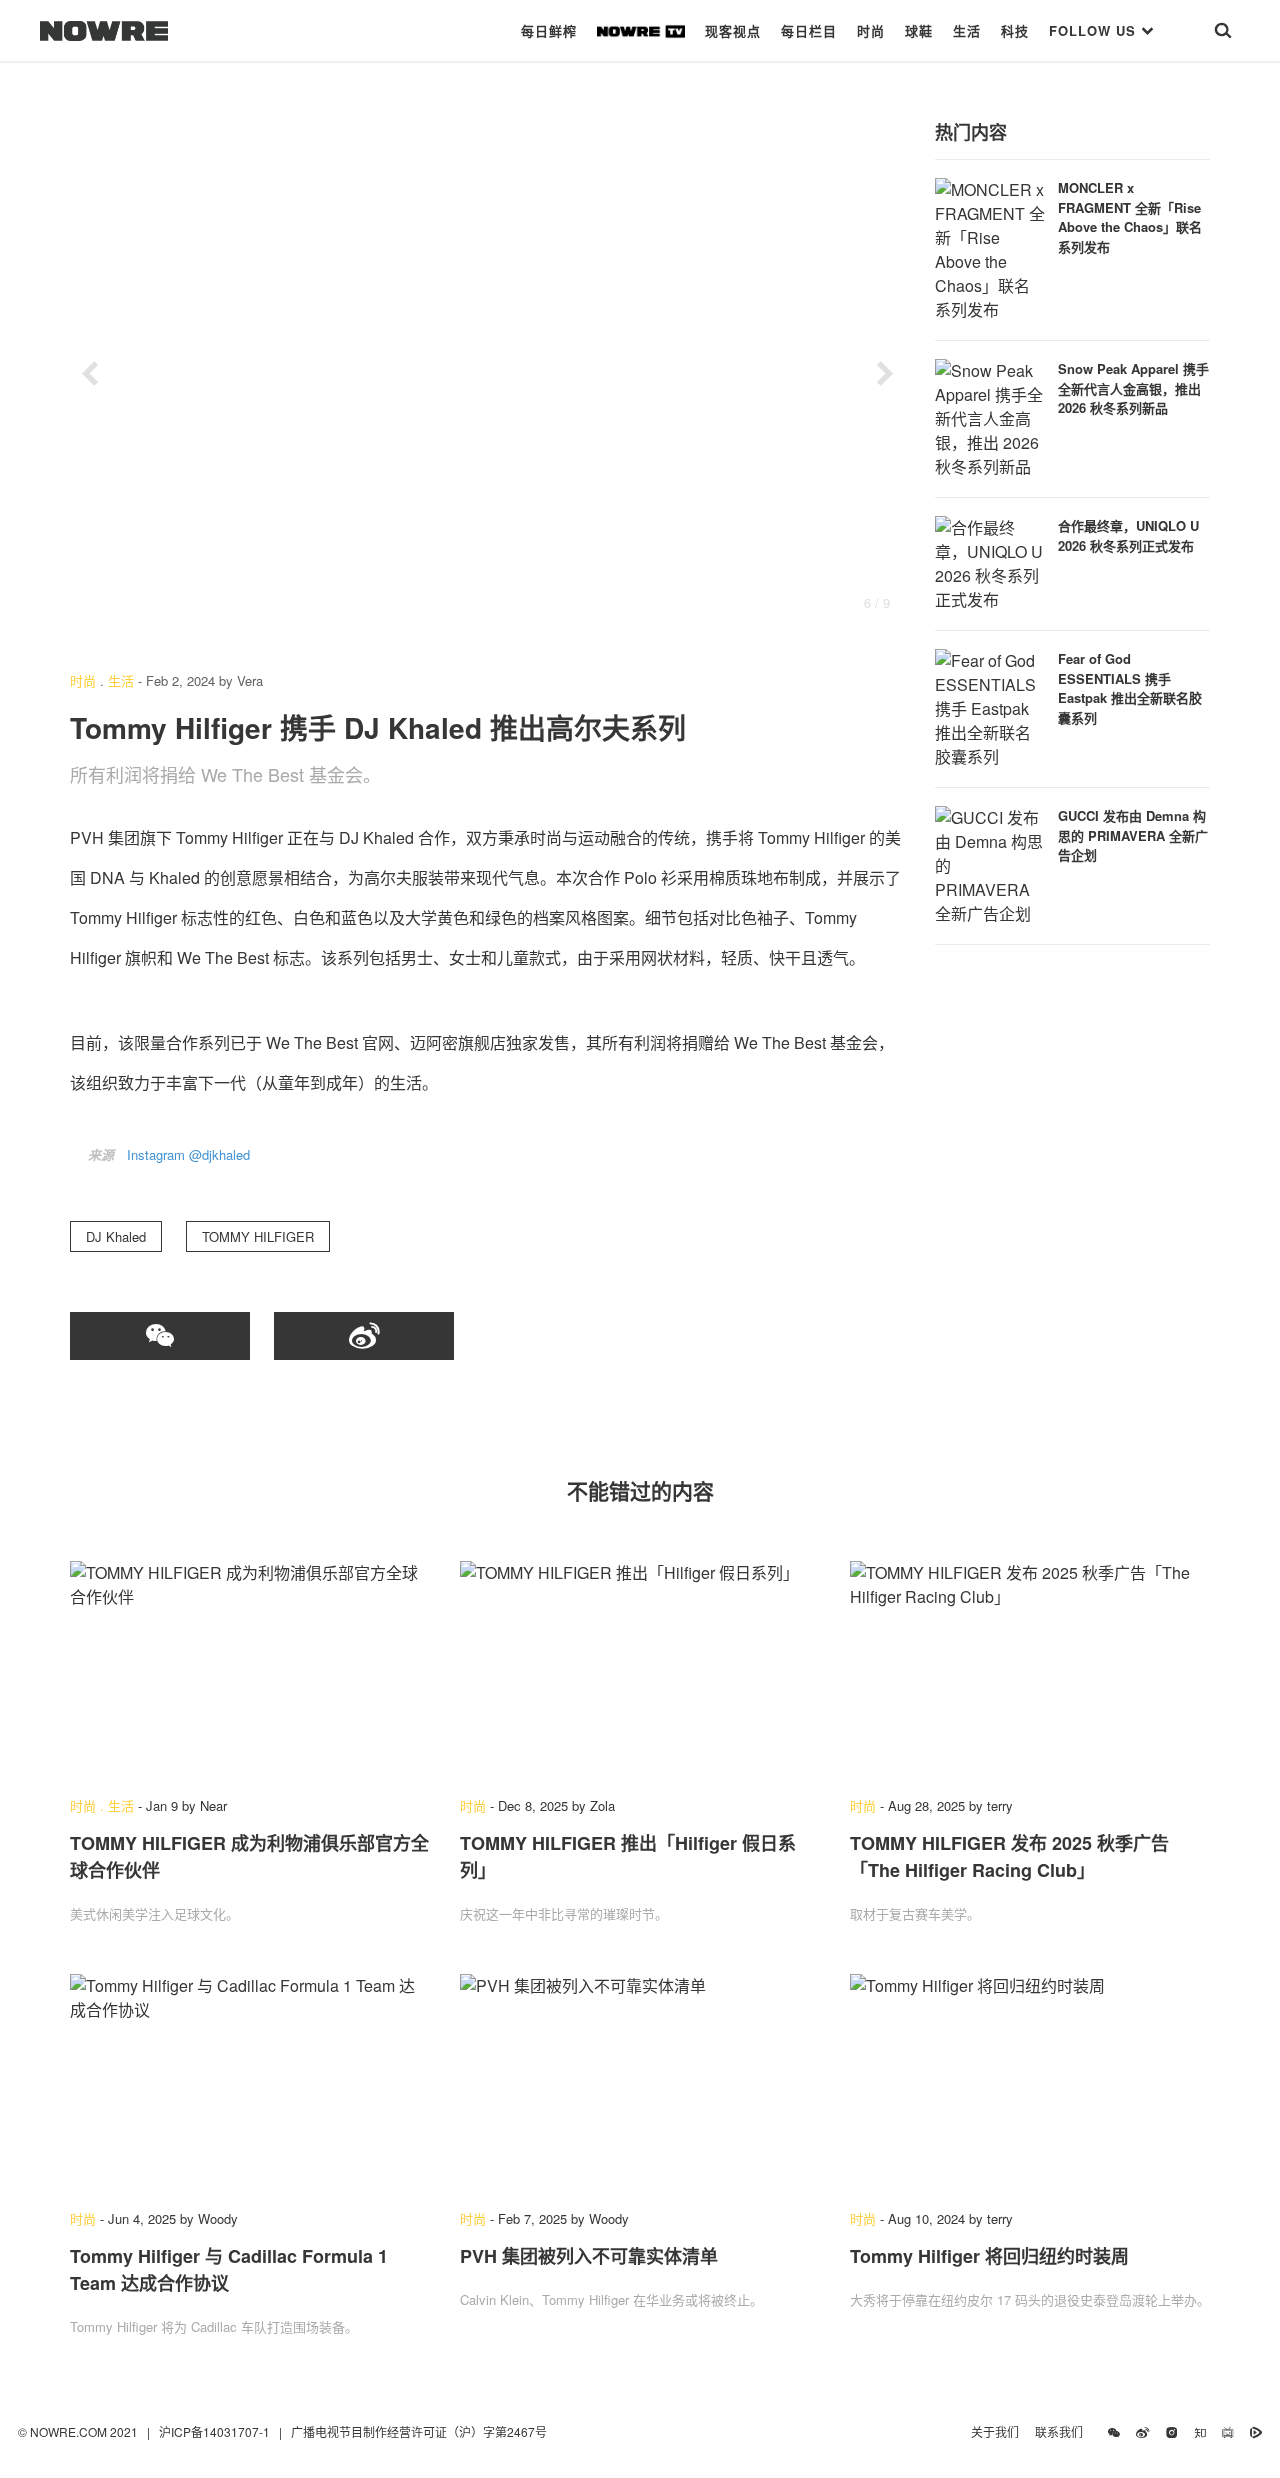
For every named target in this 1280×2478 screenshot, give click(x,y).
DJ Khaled (116, 1236)
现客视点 (733, 30)
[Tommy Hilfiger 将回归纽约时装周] (1030, 2082)
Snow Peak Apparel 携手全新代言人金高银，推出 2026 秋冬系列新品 (1133, 388)
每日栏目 (809, 30)
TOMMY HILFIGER (258, 1236)
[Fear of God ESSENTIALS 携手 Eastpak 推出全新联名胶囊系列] (990, 706)
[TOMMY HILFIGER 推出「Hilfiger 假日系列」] (640, 1669)
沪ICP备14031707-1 (216, 2431)
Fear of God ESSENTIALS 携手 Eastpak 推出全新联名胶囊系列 (1130, 688)
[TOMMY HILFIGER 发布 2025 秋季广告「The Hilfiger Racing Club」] (1030, 1669)
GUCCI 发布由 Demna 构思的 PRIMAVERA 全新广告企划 (1133, 835)
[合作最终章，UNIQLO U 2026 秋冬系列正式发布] (990, 561)
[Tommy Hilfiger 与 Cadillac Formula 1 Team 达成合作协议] (250, 2082)
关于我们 (995, 2431)
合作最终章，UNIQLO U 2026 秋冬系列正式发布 (1128, 535)
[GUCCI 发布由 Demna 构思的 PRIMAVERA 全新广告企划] (990, 863)
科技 (1015, 30)
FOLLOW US (1095, 30)
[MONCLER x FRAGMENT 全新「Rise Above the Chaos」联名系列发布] (990, 247)
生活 (967, 30)
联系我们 (1063, 2431)
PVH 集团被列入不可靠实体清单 (589, 2256)
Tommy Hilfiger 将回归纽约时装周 (989, 2256)
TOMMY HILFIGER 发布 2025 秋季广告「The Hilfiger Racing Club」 (1009, 1856)
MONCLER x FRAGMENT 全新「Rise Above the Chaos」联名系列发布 (1130, 217)
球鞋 (919, 30)
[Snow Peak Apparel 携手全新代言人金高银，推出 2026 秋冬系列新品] (990, 416)
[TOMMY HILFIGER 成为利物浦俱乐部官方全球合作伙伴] (250, 1669)
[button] (90, 374)
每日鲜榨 (549, 30)
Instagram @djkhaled (188, 1154)
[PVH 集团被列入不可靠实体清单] (640, 2082)
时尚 (871, 30)
